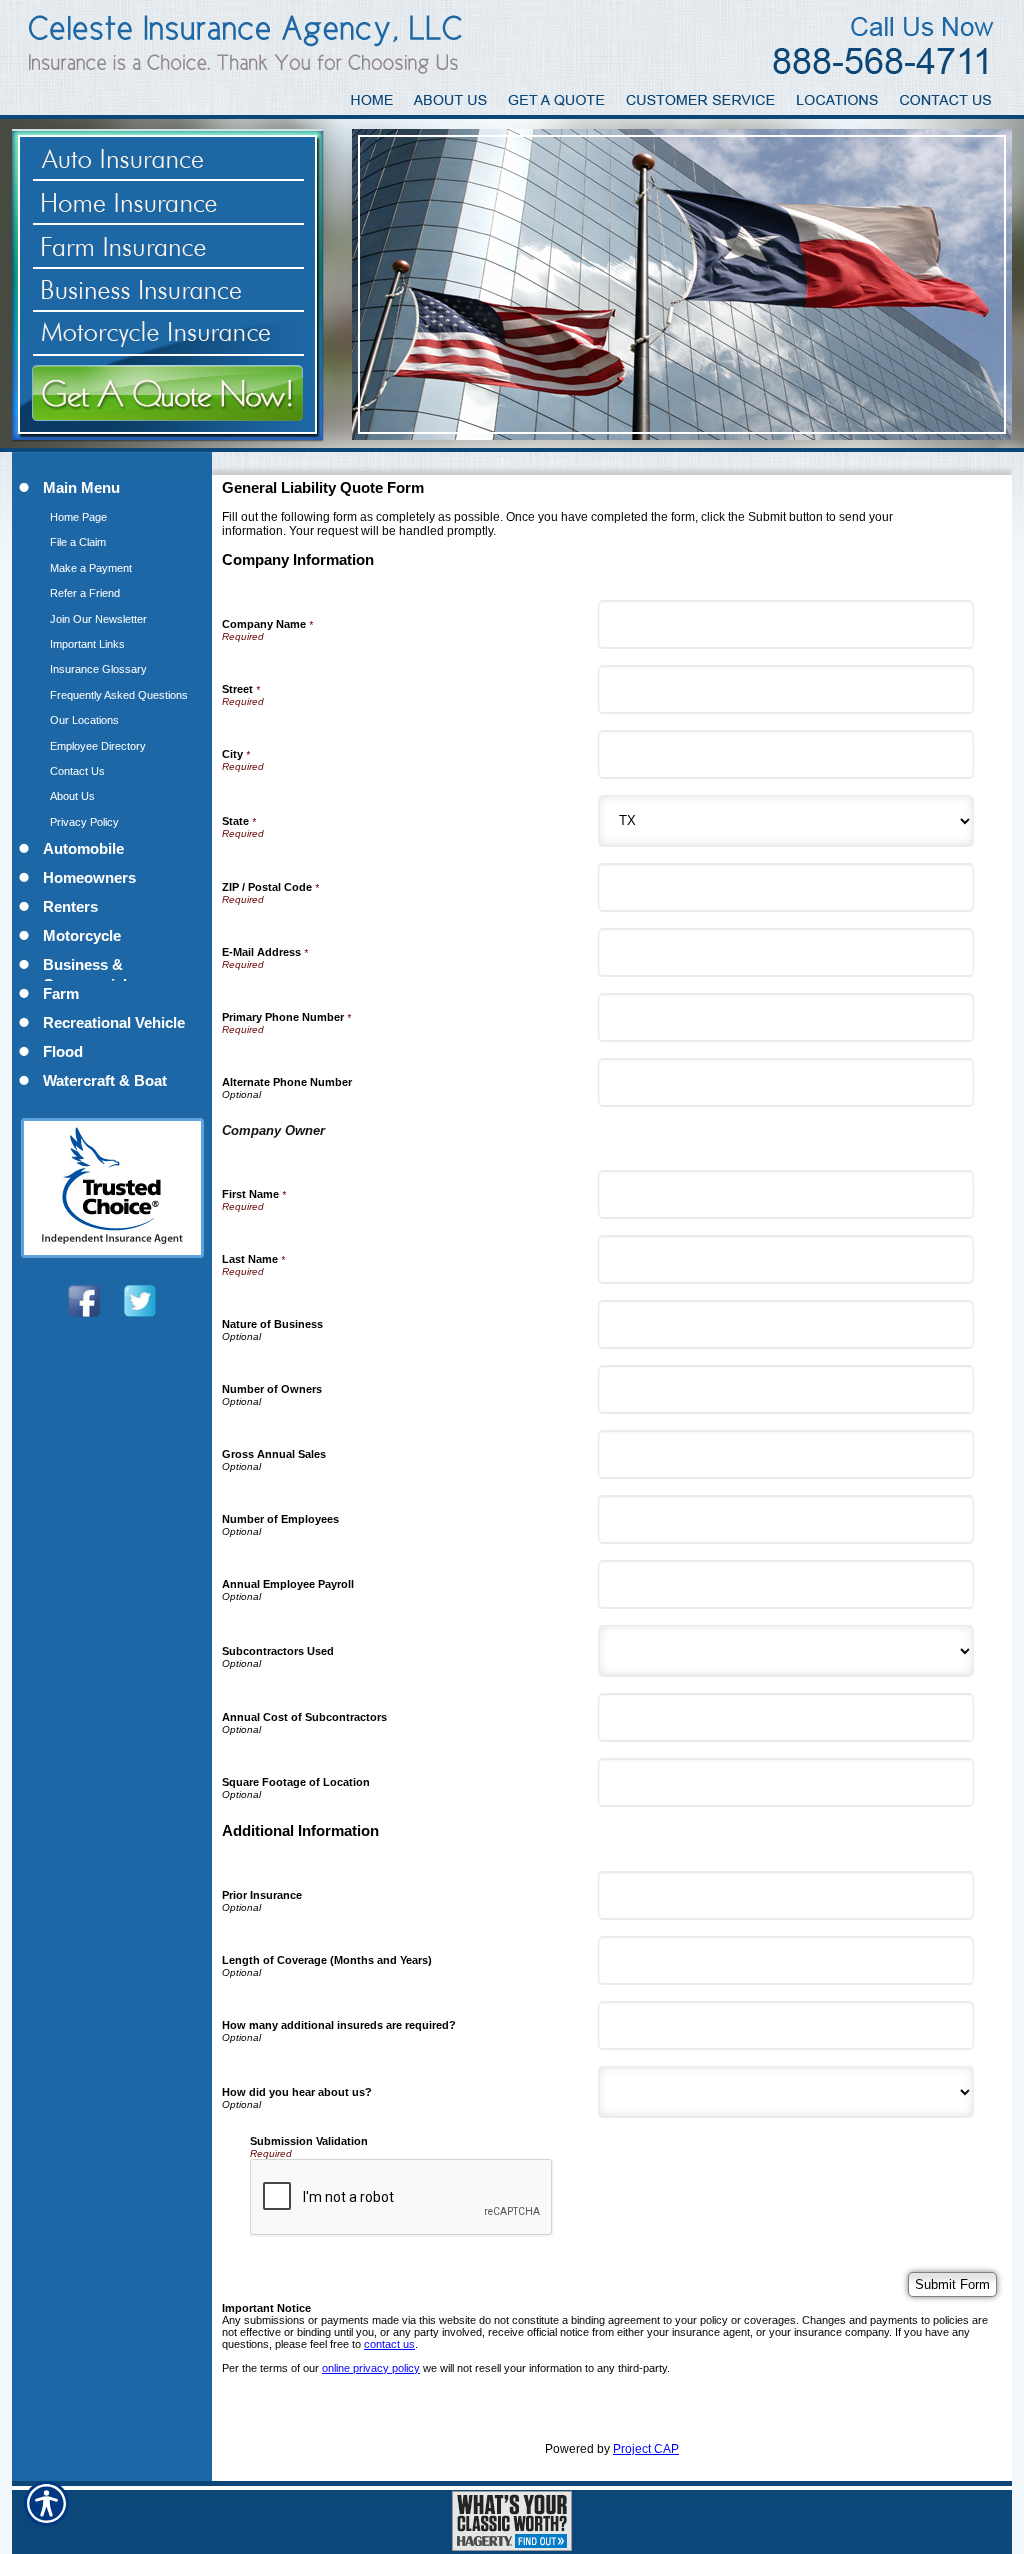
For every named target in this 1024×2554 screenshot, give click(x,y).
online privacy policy (371, 2368)
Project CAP (646, 2449)
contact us (389, 2344)
